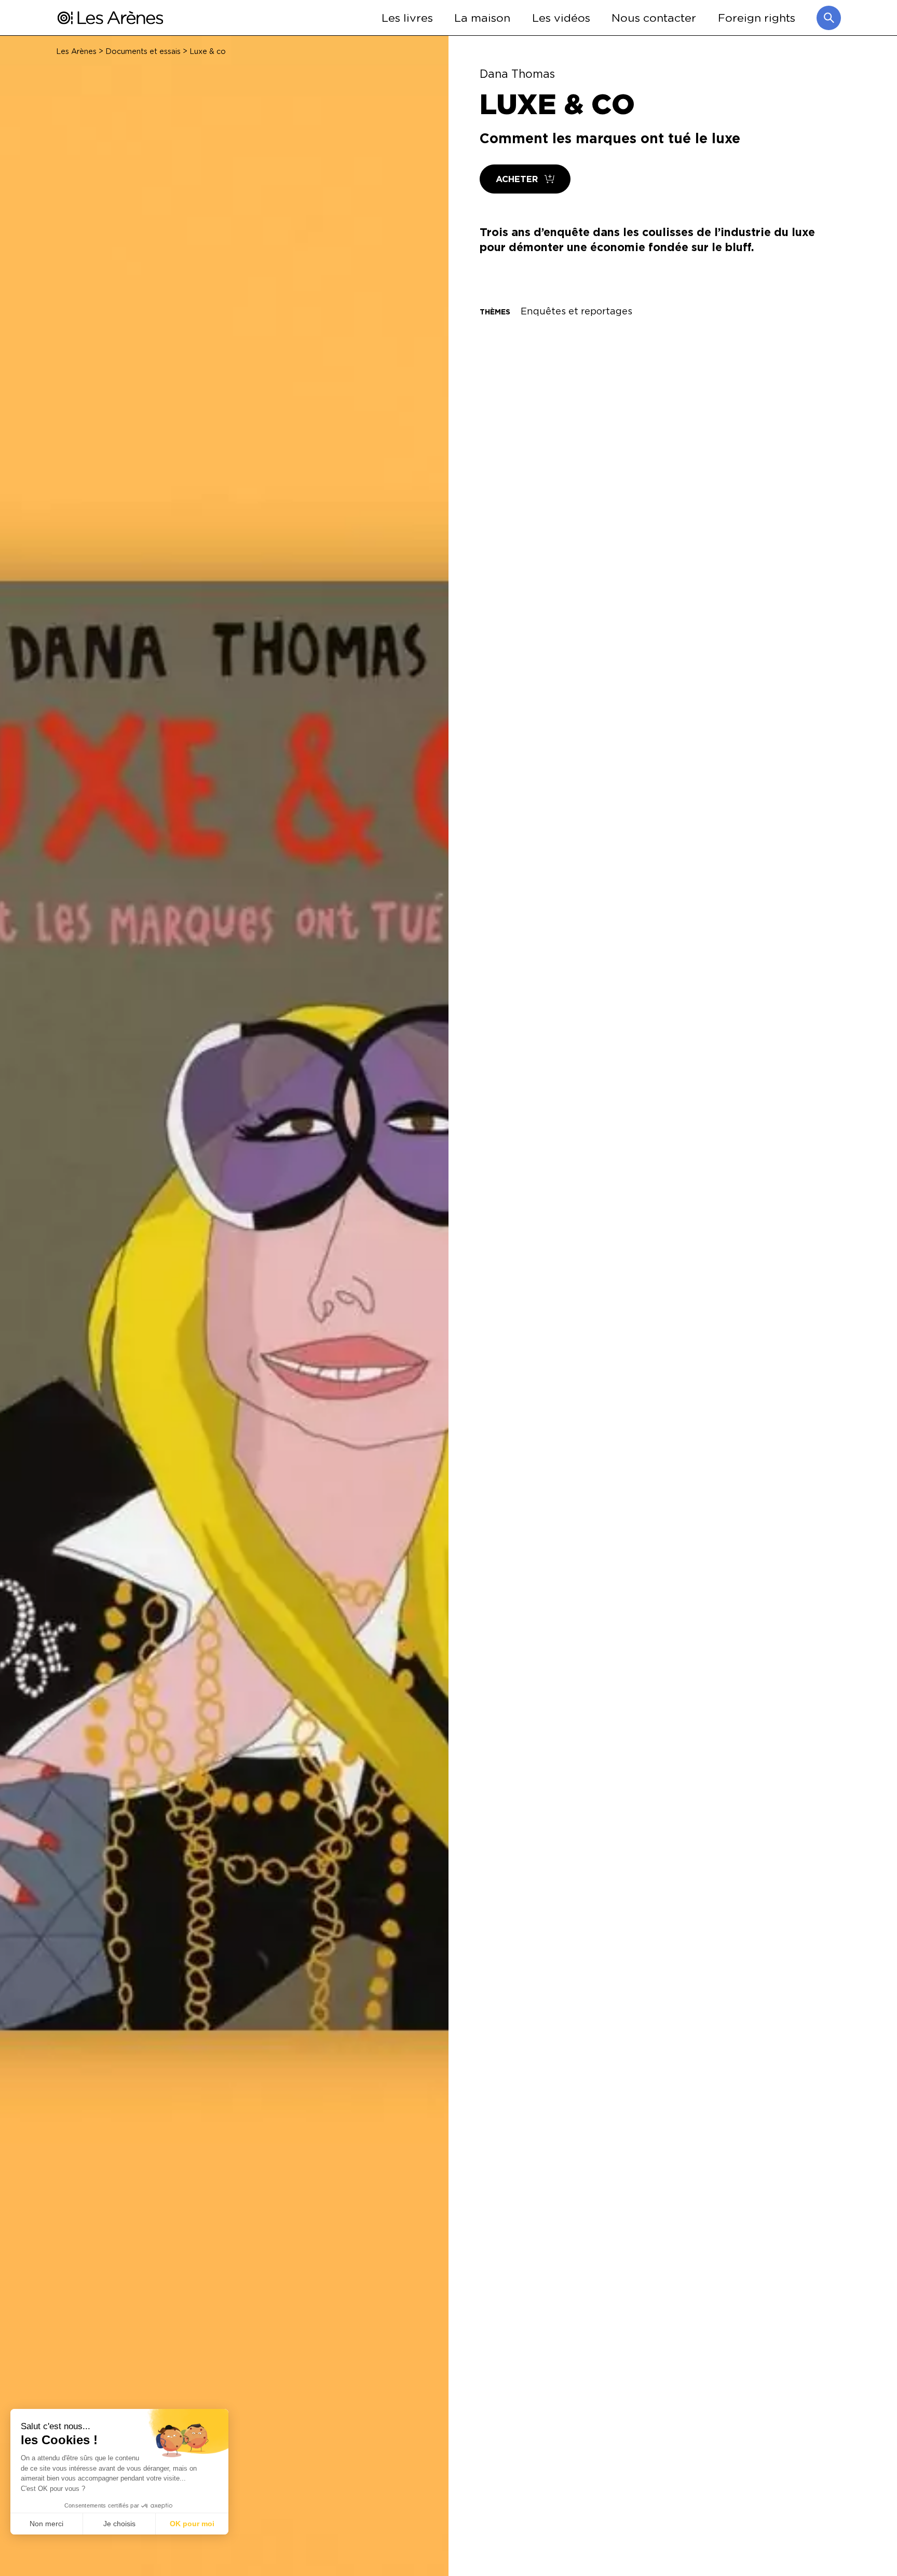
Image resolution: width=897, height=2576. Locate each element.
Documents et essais (143, 51)
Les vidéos (561, 17)
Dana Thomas (517, 74)
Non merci (46, 2524)
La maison (482, 17)
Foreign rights (757, 17)
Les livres (407, 17)
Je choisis (119, 2524)
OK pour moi (192, 2524)
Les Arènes (76, 51)
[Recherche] (829, 18)
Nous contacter (654, 17)
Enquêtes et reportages (576, 311)
